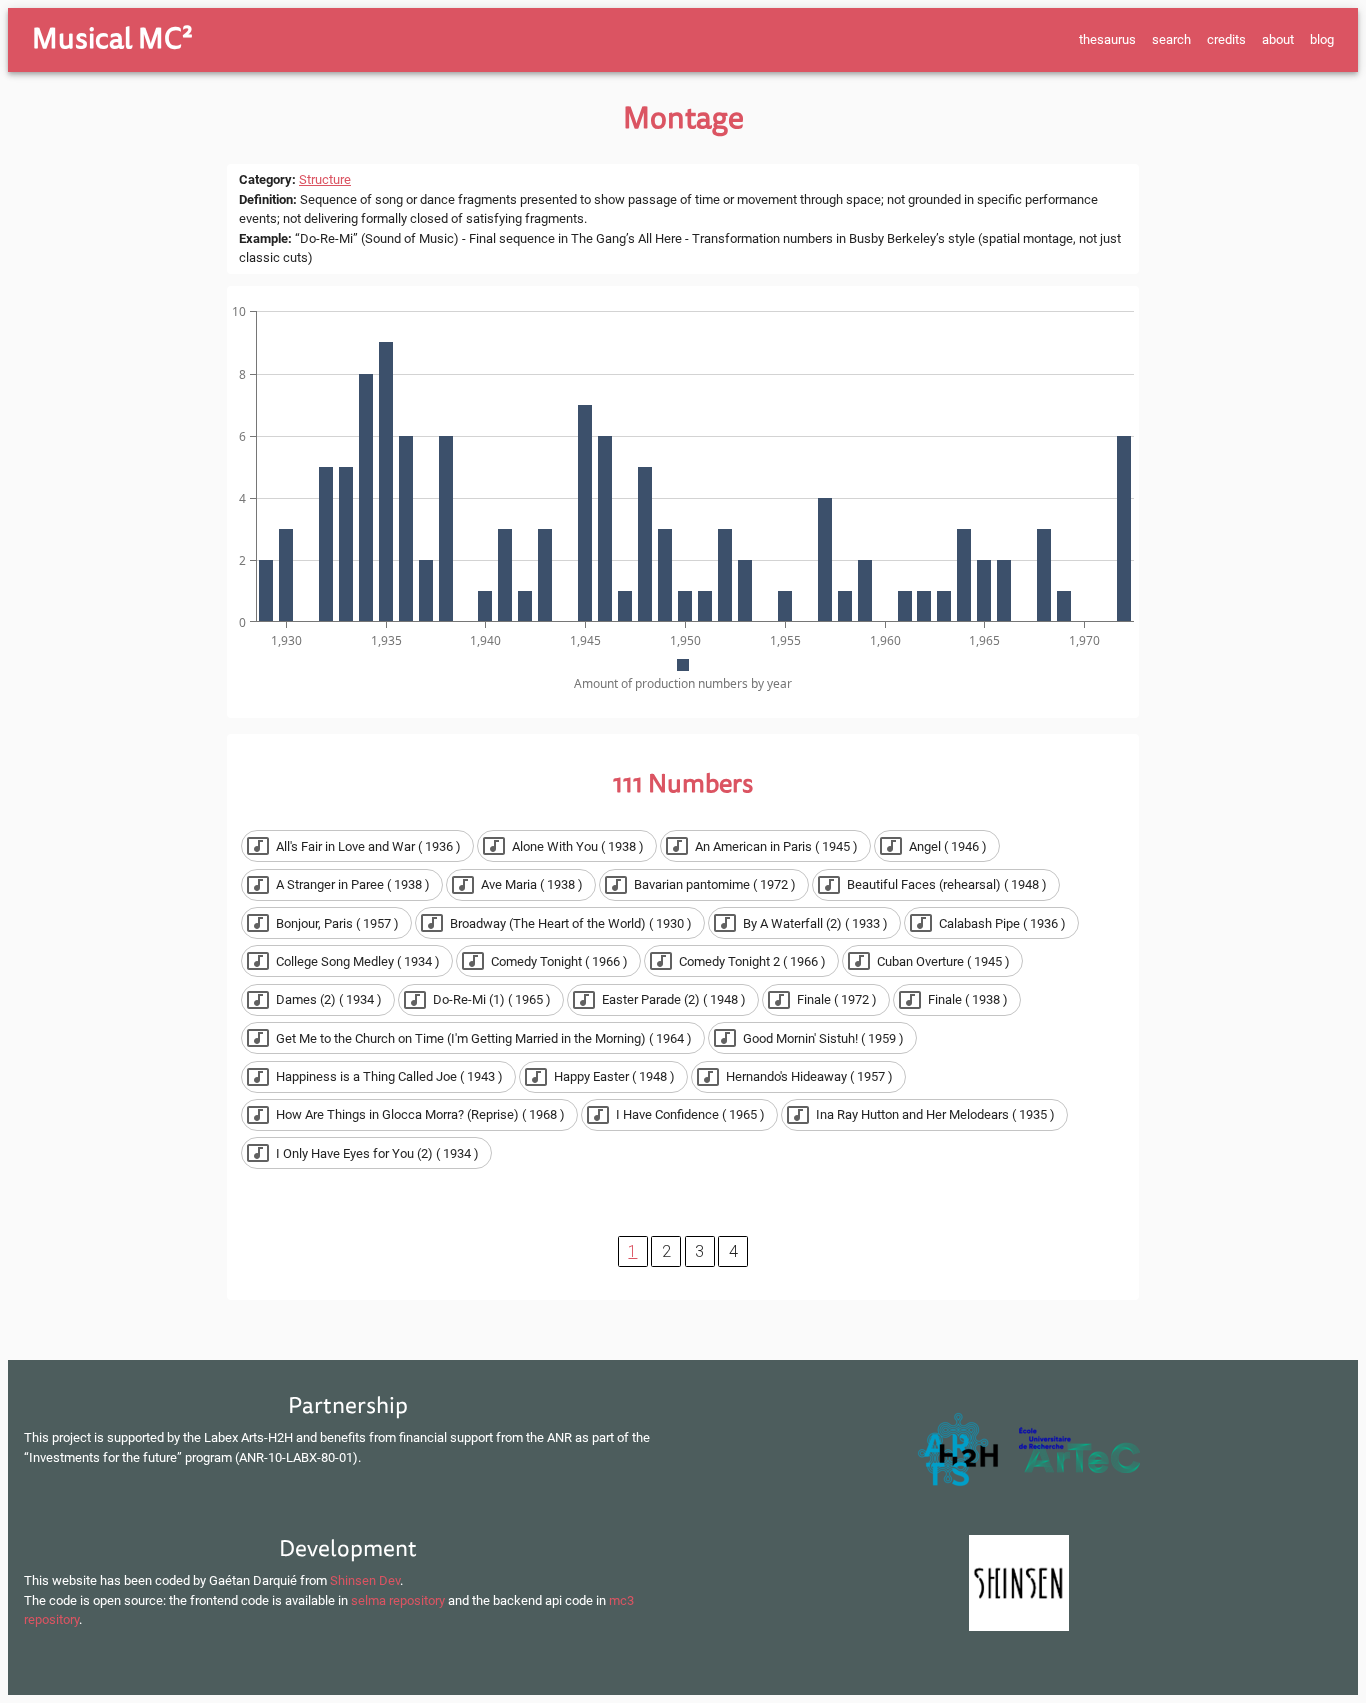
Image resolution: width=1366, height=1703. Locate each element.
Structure (325, 179)
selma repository (398, 1600)
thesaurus (1107, 39)
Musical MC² (112, 39)
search (1171, 39)
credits (1226, 39)
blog (1322, 39)
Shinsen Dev (365, 1580)
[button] (357, 846)
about (1278, 39)
